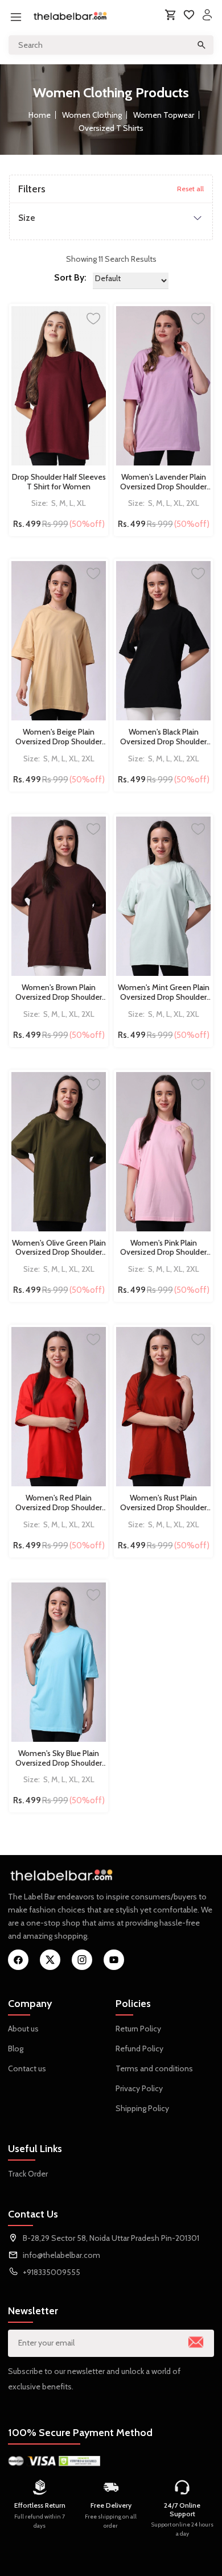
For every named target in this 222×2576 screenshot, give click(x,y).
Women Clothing (92, 115)
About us (23, 2029)
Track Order (28, 2174)
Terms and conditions (154, 2068)
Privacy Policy (139, 2088)
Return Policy (138, 2029)
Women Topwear (164, 115)
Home (40, 115)
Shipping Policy (142, 2108)
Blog (16, 2049)
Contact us (27, 2068)
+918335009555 (52, 2272)
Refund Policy (139, 2049)
